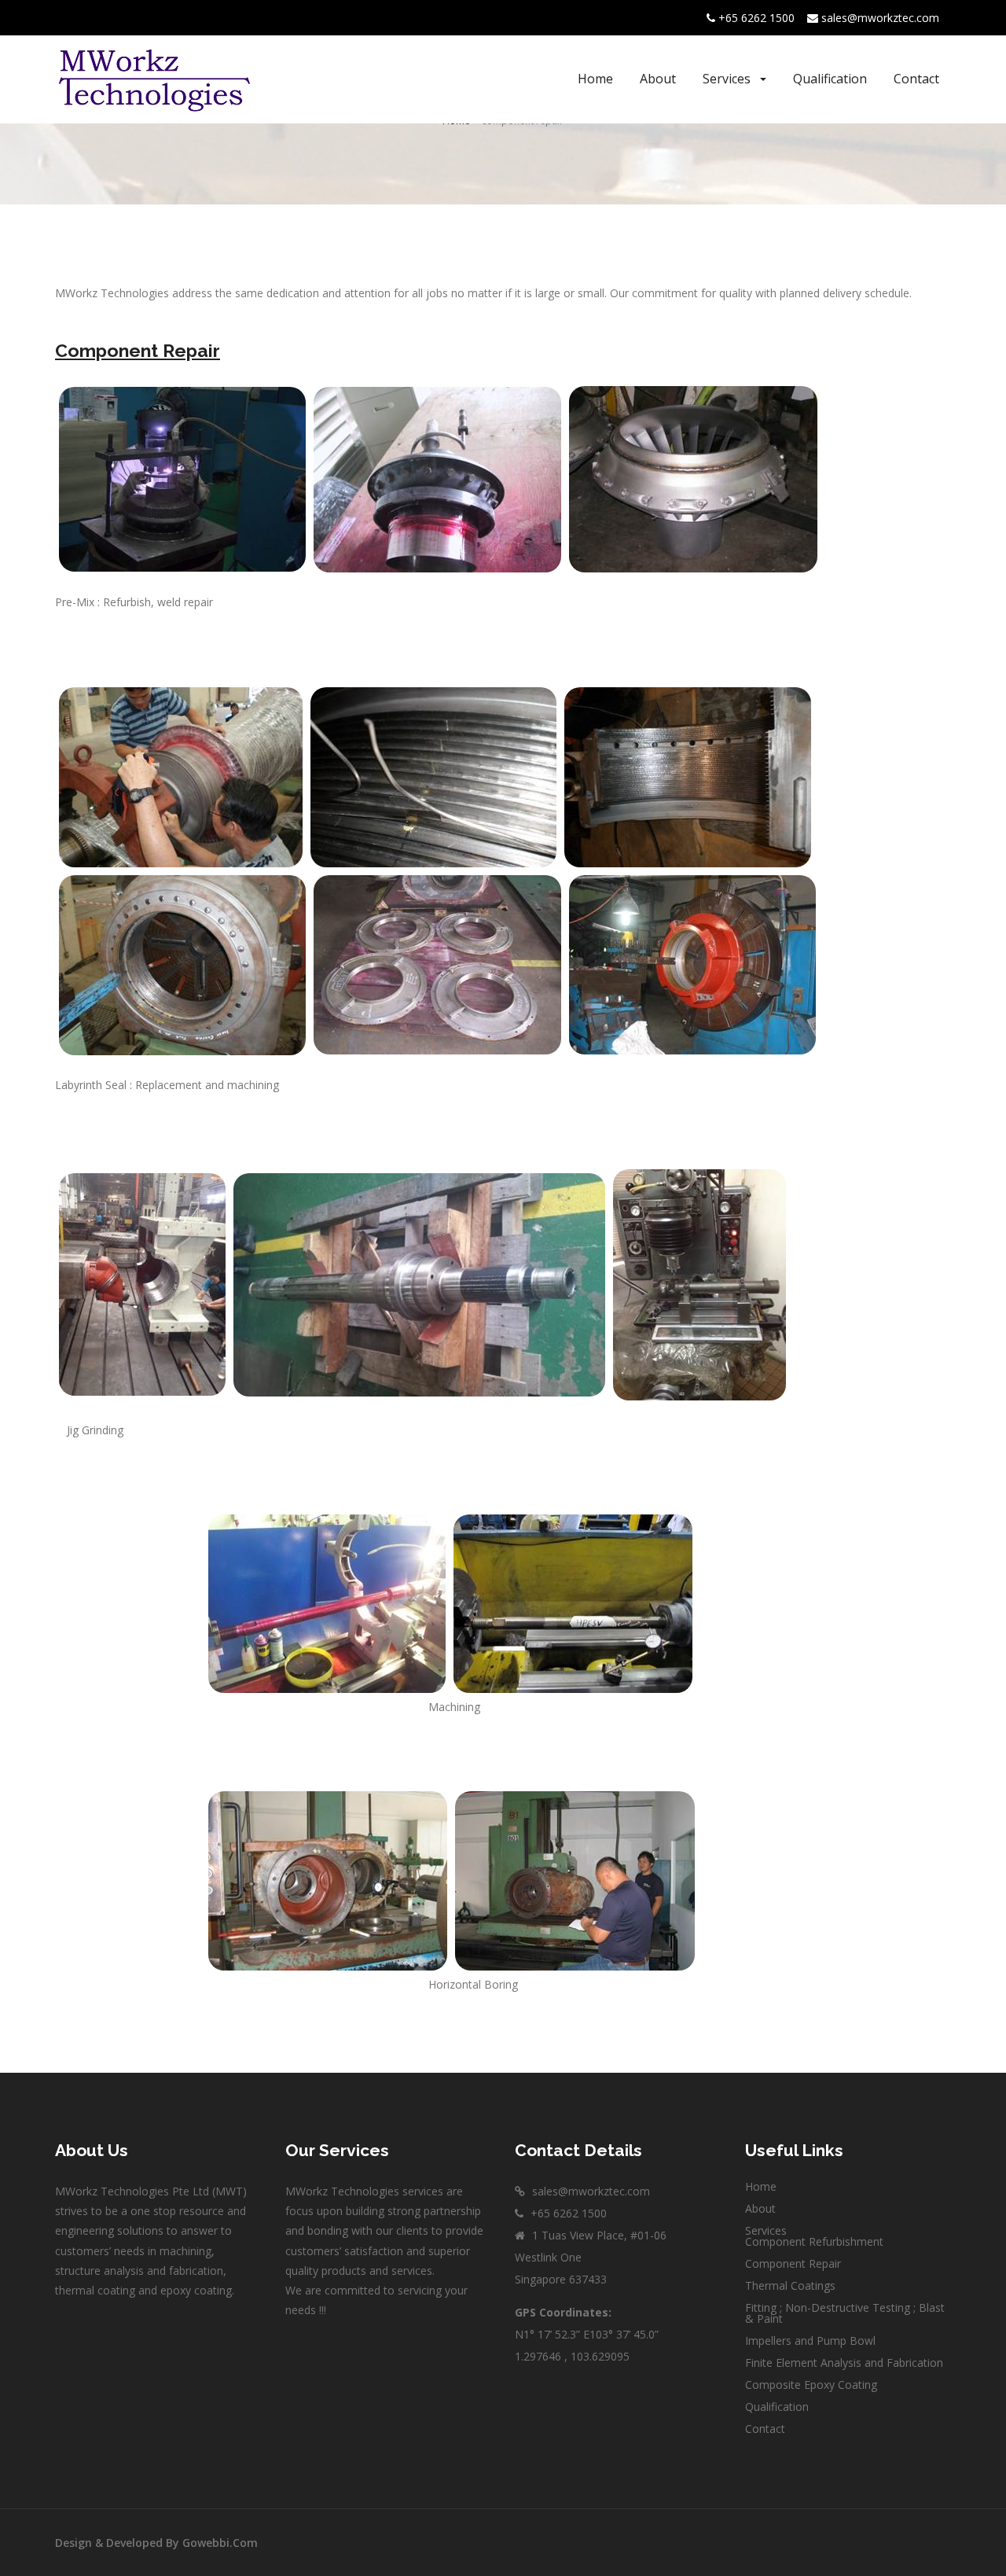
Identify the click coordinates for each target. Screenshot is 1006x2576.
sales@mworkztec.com (880, 18)
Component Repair (793, 2263)
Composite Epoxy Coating (811, 2385)
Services (728, 79)
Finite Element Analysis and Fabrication (844, 2363)
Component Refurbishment (814, 2241)
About (658, 79)
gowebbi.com (218, 2543)
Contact (916, 79)
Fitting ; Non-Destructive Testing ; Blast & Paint (845, 2313)
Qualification (830, 79)
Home (595, 79)
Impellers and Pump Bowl (810, 2340)
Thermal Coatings (790, 2285)
